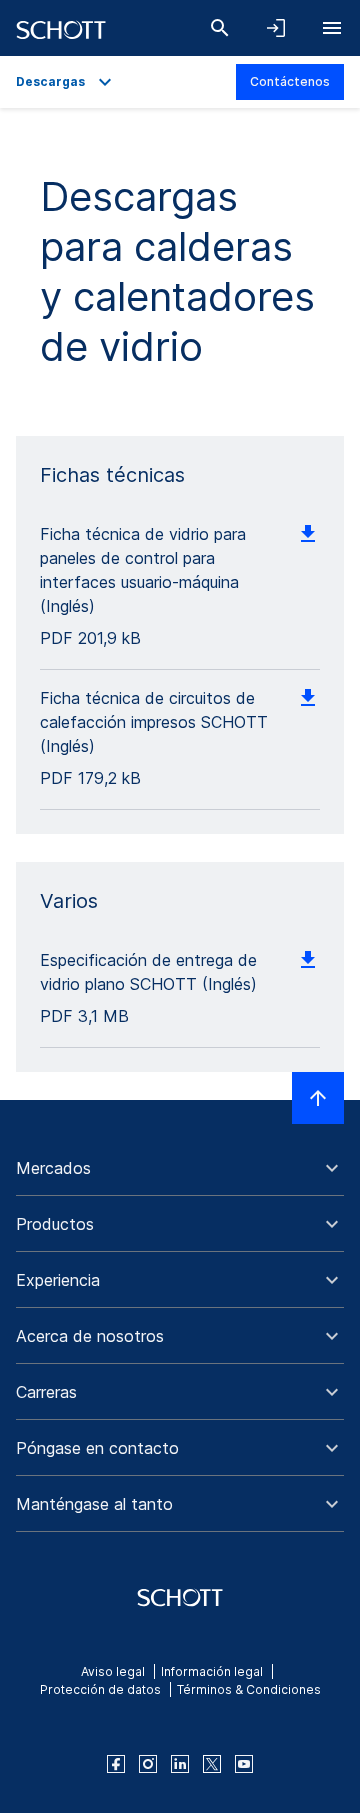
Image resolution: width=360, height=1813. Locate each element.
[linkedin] (180, 1764)
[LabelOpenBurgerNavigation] (332, 28)
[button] (180, 1168)
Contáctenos (290, 81)
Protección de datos (100, 1689)
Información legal (212, 1671)
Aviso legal (113, 1671)
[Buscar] (220, 28)
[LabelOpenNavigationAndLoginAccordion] (276, 28)
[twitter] (212, 1764)
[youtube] (244, 1764)
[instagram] (148, 1764)
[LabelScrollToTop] (318, 1098)
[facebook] (116, 1764)
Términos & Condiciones (249, 1689)
